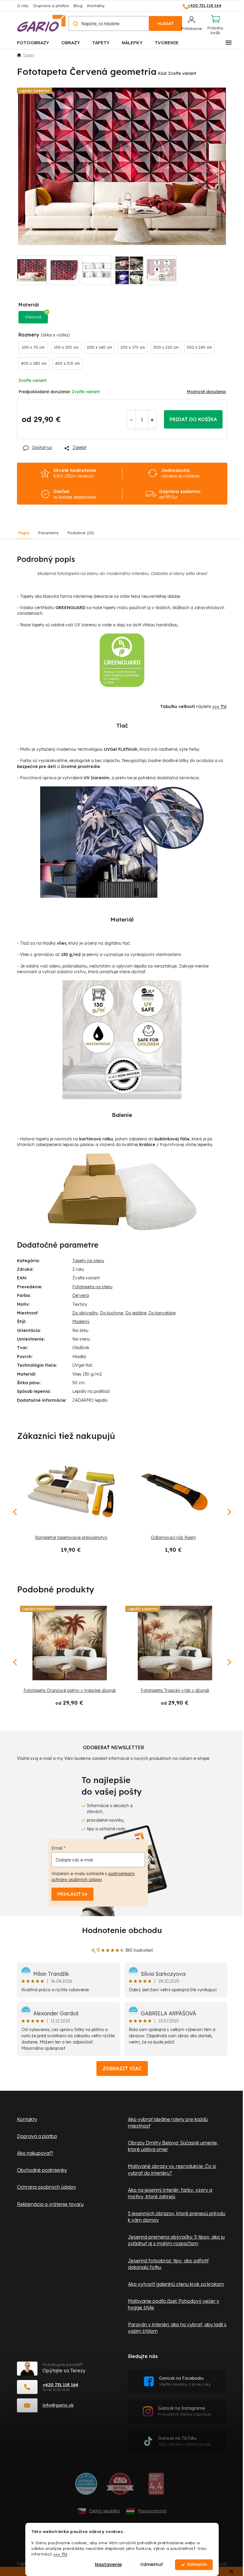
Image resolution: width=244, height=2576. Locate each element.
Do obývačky (85, 1313)
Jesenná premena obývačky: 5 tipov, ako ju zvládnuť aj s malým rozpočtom (176, 2240)
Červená (81, 1295)
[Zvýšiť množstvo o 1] (152, 419)
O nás (23, 6)
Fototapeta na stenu (92, 1287)
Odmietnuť (151, 2565)
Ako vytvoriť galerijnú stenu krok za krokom (176, 2284)
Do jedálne (136, 1313)
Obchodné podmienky (42, 2170)
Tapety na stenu (88, 1261)
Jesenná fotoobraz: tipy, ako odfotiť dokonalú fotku (168, 2264)
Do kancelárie (162, 1313)
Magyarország (152, 2511)
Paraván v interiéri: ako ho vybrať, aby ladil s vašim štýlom (177, 2328)
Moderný (81, 1322)
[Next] (229, 1662)
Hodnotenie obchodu (122, 1930)
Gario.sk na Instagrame (185, 2411)
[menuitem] (33, 42)
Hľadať (165, 23)
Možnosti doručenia (206, 392)
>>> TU (60, 2554)
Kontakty (96, 6)
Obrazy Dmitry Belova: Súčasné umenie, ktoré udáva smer (173, 2146)
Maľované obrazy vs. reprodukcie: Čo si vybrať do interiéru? (172, 2169)
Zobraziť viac (122, 2068)
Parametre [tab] (49, 533)
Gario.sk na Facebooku (185, 2381)
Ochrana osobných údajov (47, 2187)
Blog (78, 6)
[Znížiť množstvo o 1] (131, 419)
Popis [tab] (24, 533)
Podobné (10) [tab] (81, 533)
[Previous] (15, 1662)
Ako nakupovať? (35, 2153)
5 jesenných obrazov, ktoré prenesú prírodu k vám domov (177, 2217)
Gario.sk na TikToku (185, 2441)
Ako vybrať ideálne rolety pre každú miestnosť (168, 2123)
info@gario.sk (58, 2405)
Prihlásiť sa (72, 1894)
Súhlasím (197, 2565)
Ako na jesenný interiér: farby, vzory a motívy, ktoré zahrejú (170, 2193)
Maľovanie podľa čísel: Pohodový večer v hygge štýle (174, 2304)
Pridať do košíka (193, 419)
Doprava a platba (51, 6)
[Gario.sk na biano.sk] (156, 2486)
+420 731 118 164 (60, 2385)
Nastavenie (108, 2565)
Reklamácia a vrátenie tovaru (50, 2204)
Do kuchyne (112, 1313)
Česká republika (105, 2511)
